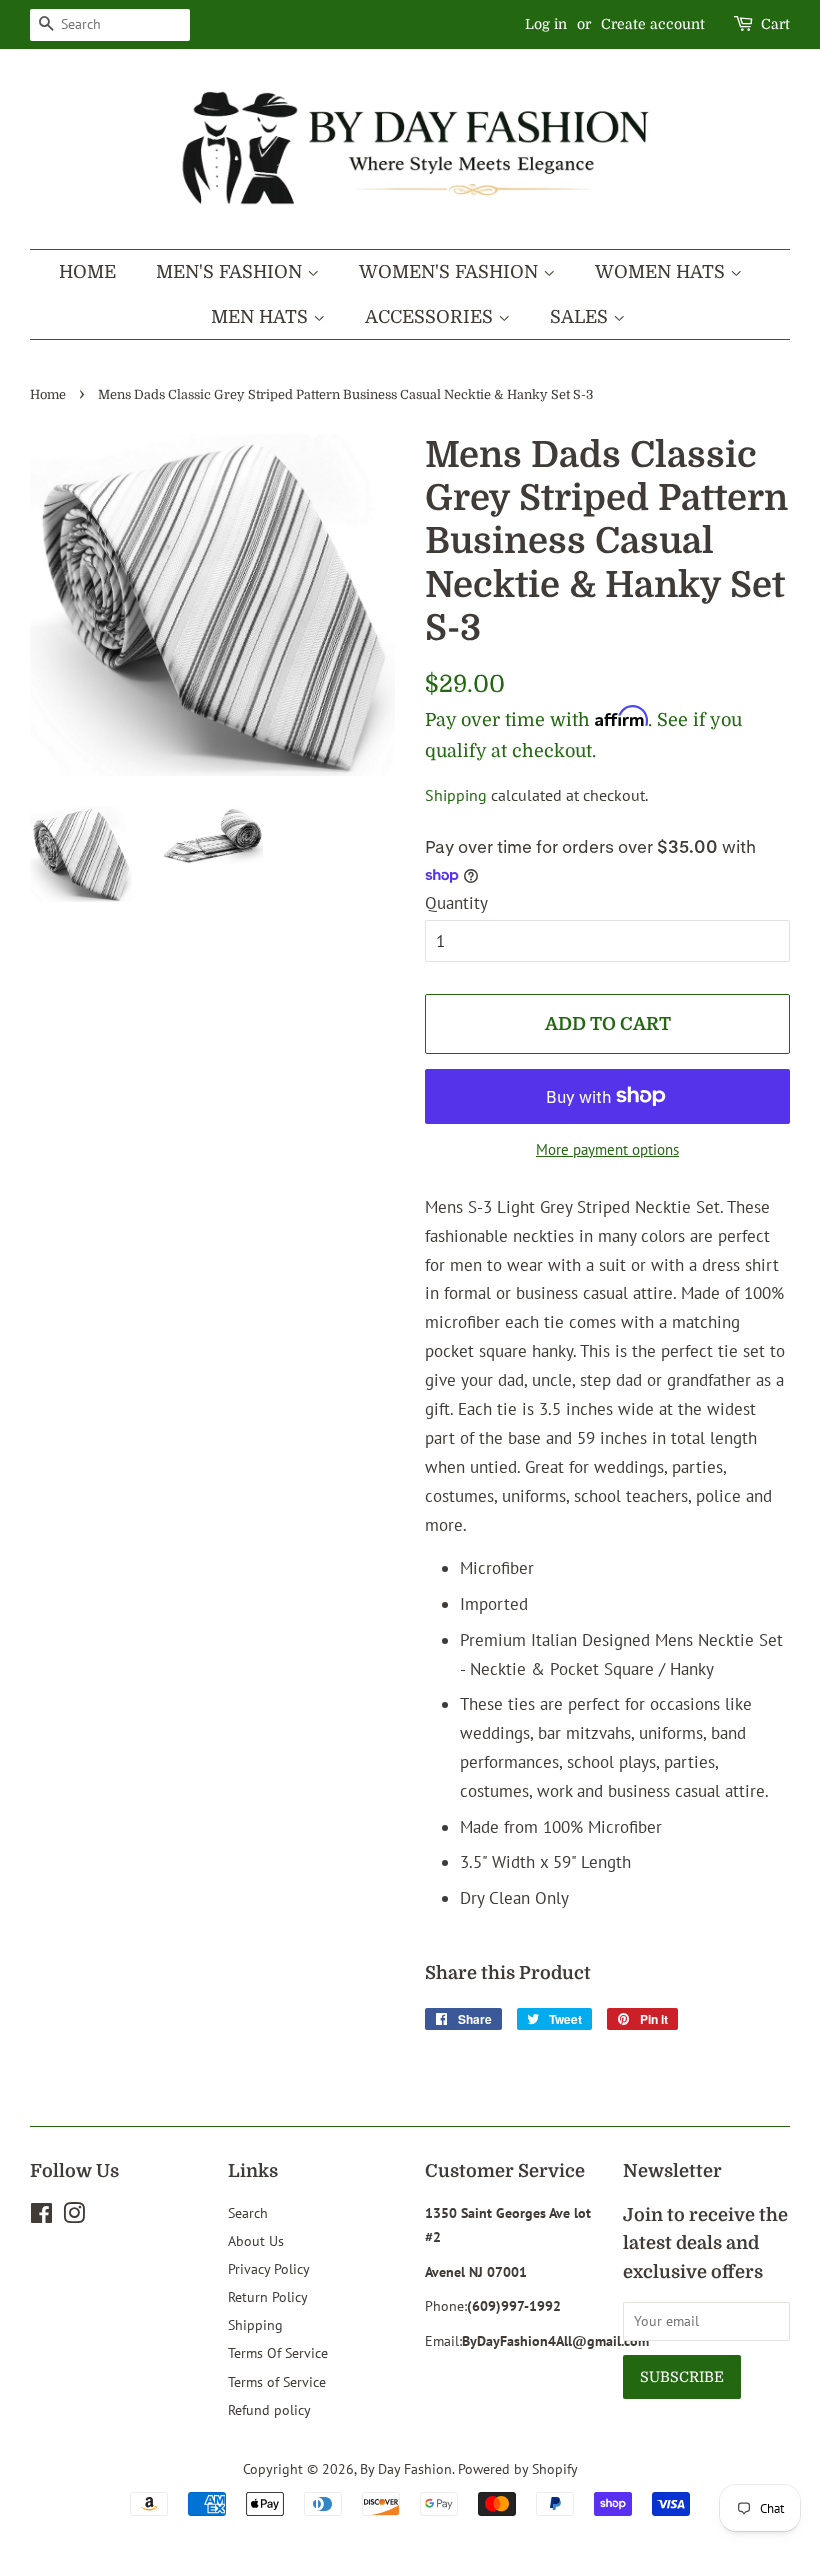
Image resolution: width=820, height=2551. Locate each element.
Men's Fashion (231, 272)
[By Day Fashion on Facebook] (41, 2216)
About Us (256, 2240)
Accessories (431, 317)
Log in (546, 24)
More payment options (607, 1149)
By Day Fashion (406, 2468)
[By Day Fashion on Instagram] (74, 2216)
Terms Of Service (278, 2352)
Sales (581, 317)
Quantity (456, 903)
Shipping (456, 795)
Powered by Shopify (518, 2468)
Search (248, 2212)
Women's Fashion (451, 272)
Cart (775, 24)
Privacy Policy (269, 2268)
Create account (653, 24)
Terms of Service (277, 2381)
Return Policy (268, 2296)
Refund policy (269, 2409)
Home (87, 272)
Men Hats (262, 317)
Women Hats (662, 272)
